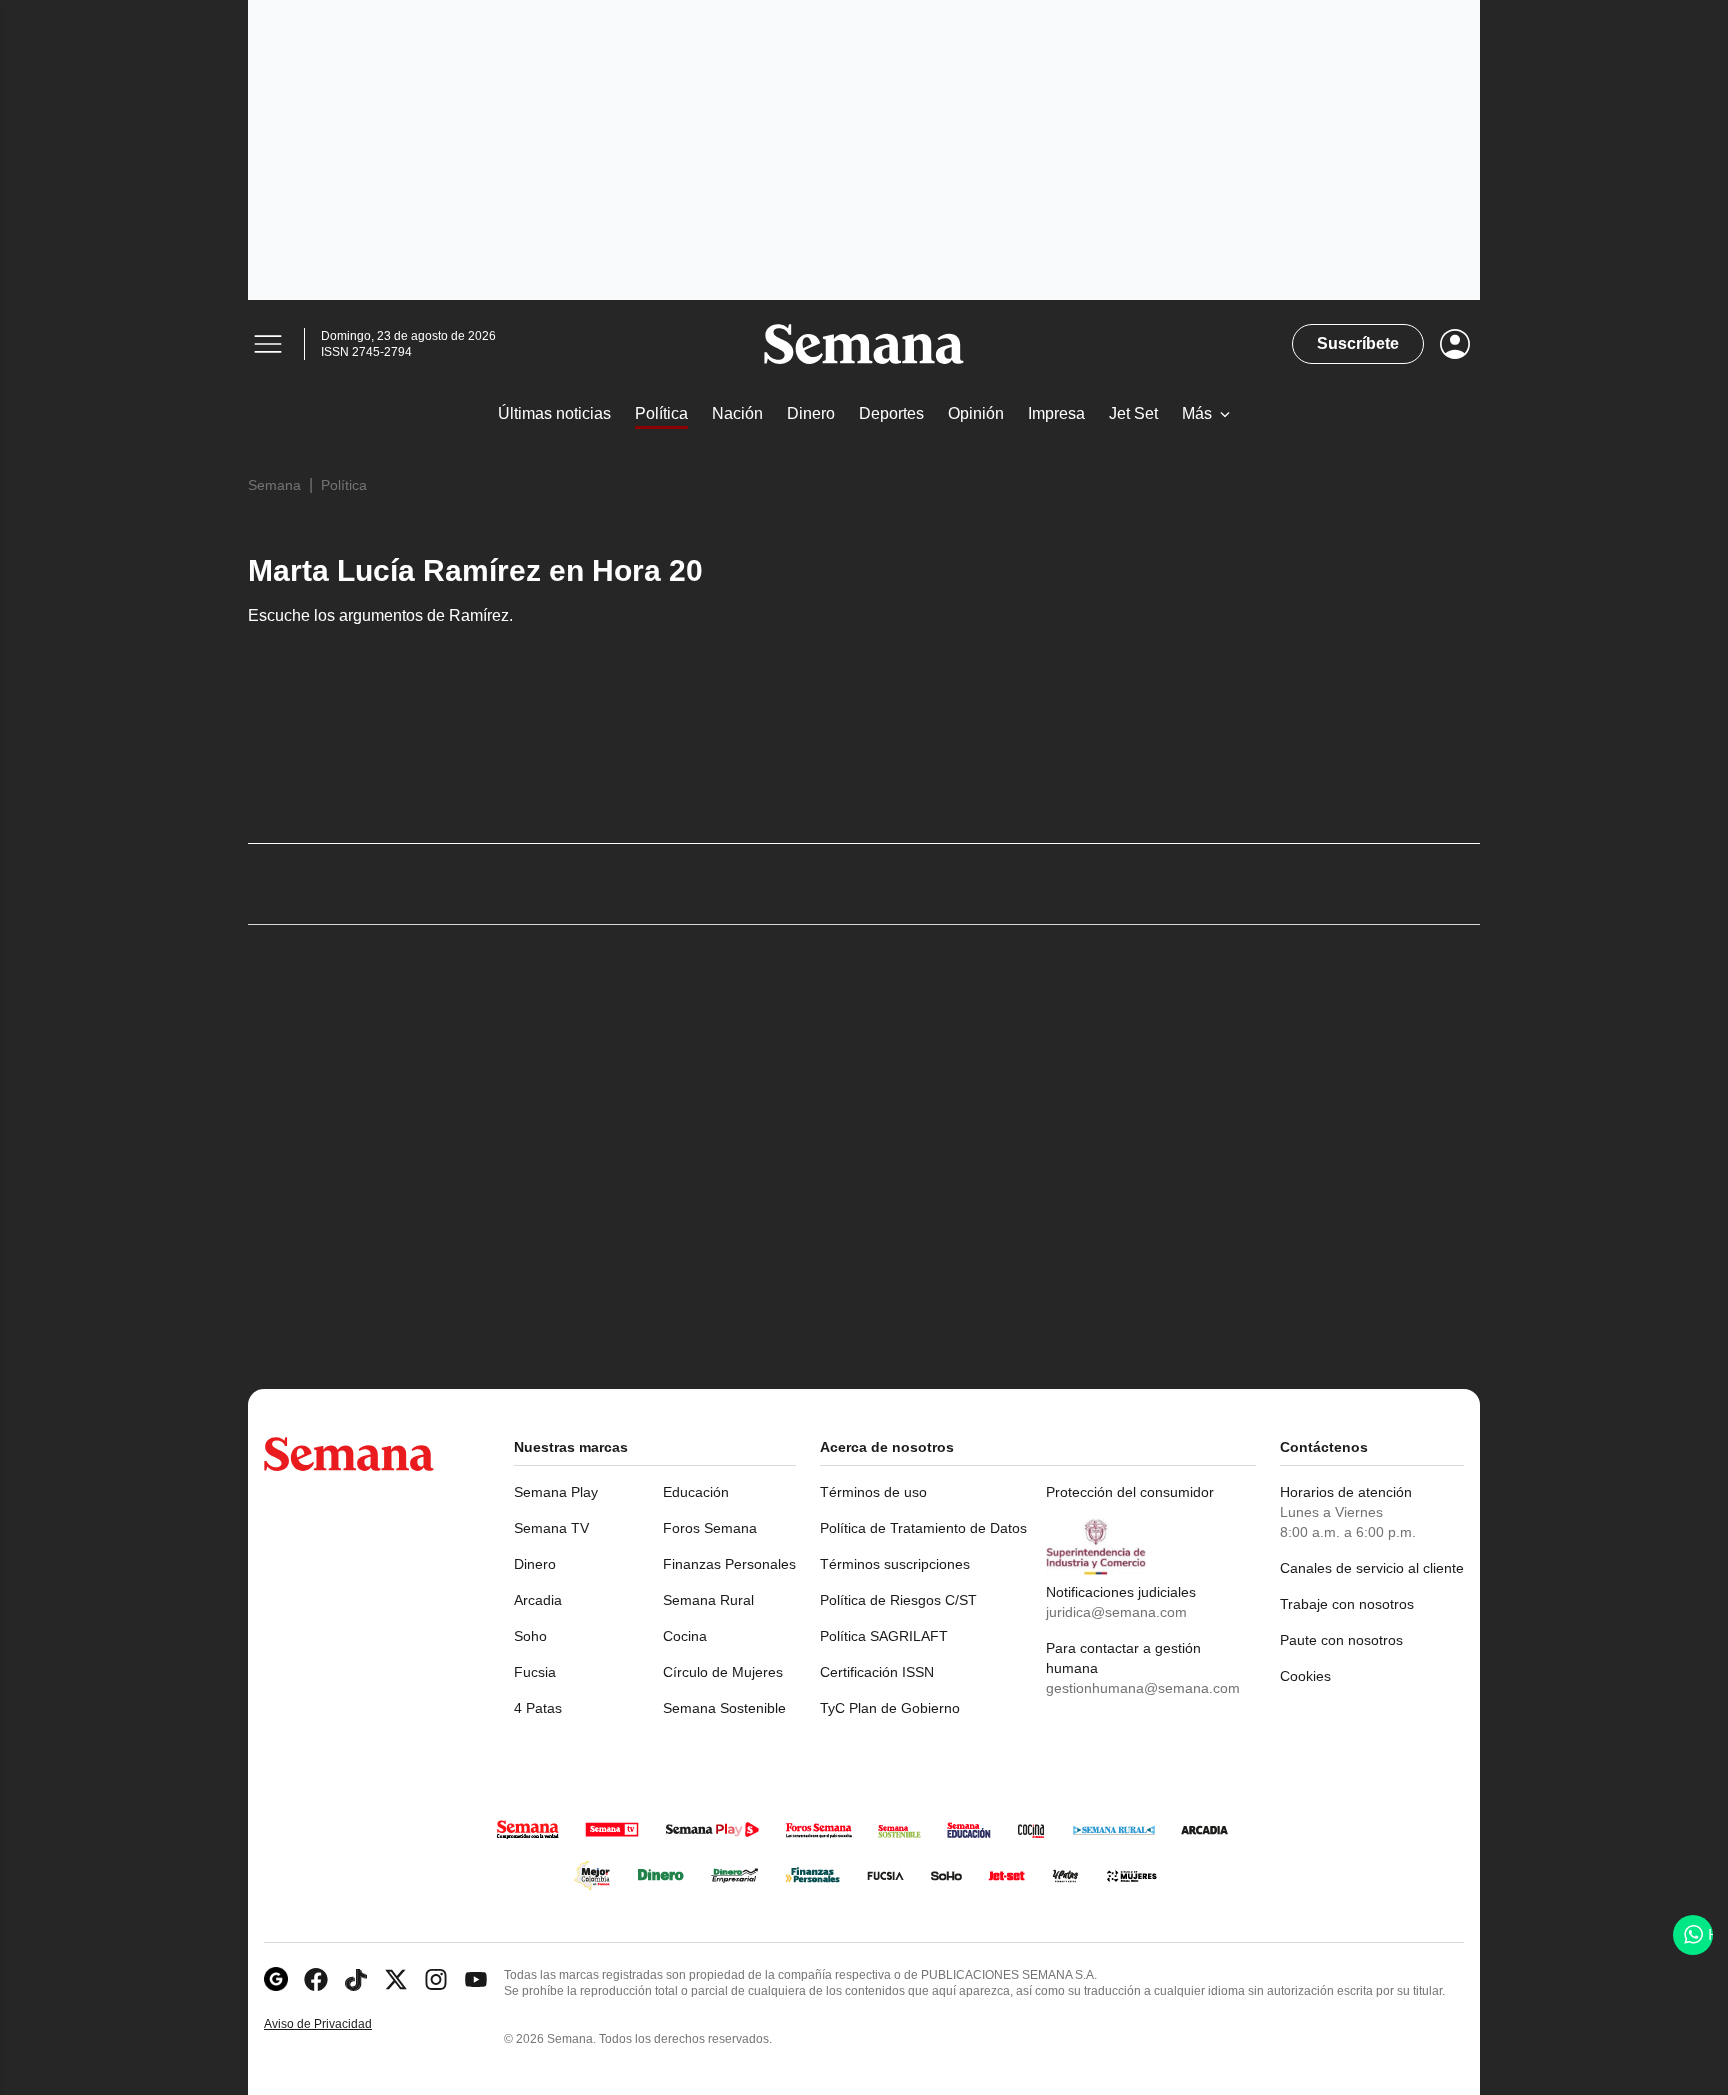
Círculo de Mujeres (723, 1672)
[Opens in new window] (316, 1979)
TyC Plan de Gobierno (890, 1708)
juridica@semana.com (1116, 1612)
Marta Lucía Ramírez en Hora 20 (475, 570)
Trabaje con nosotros (1347, 1604)
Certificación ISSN (877, 1672)
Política (344, 485)
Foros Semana (710, 1528)
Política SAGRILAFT (884, 1636)
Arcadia (538, 1600)
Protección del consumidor (1130, 1492)
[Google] (276, 1979)
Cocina (685, 1636)
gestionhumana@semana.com (1143, 1688)
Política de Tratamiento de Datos (923, 1528)
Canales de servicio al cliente (1372, 1568)
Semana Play (556, 1492)
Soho (530, 1636)
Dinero (535, 1564)
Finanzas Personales (729, 1564)
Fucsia (535, 1672)
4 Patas (538, 1708)
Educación (696, 1492)
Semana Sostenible (724, 1708)
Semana (274, 485)
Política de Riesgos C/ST (898, 1600)
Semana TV (551, 1528)
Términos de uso (873, 1492)
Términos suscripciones (895, 1564)
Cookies (1305, 1676)
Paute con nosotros (1341, 1640)
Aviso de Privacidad (339, 2024)
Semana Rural (708, 1600)
